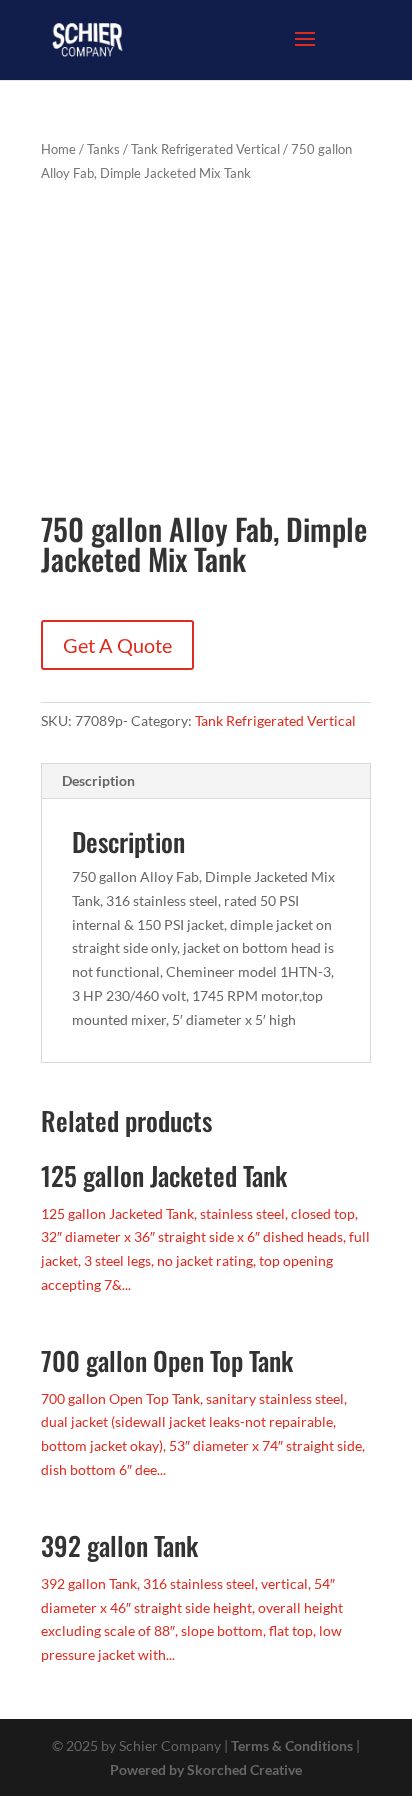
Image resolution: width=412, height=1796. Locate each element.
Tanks (103, 149)
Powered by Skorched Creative (206, 1769)
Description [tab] (98, 780)
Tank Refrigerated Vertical (205, 149)
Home (58, 149)
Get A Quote (117, 645)
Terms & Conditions (292, 1745)
